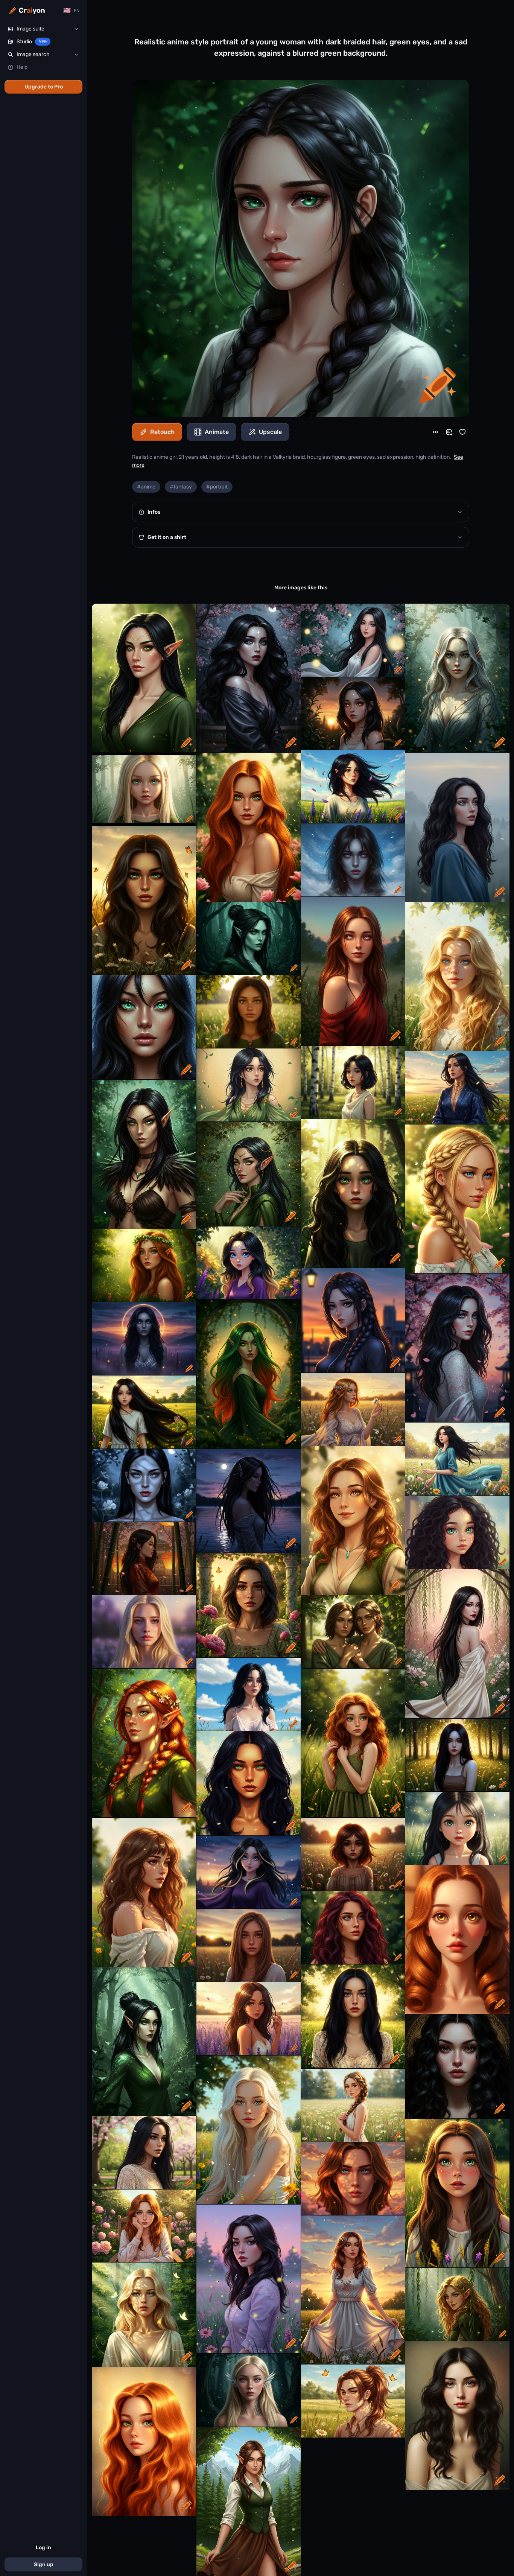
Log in (43, 2548)
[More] (435, 432)
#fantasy (181, 487)
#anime (146, 487)
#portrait (217, 487)
